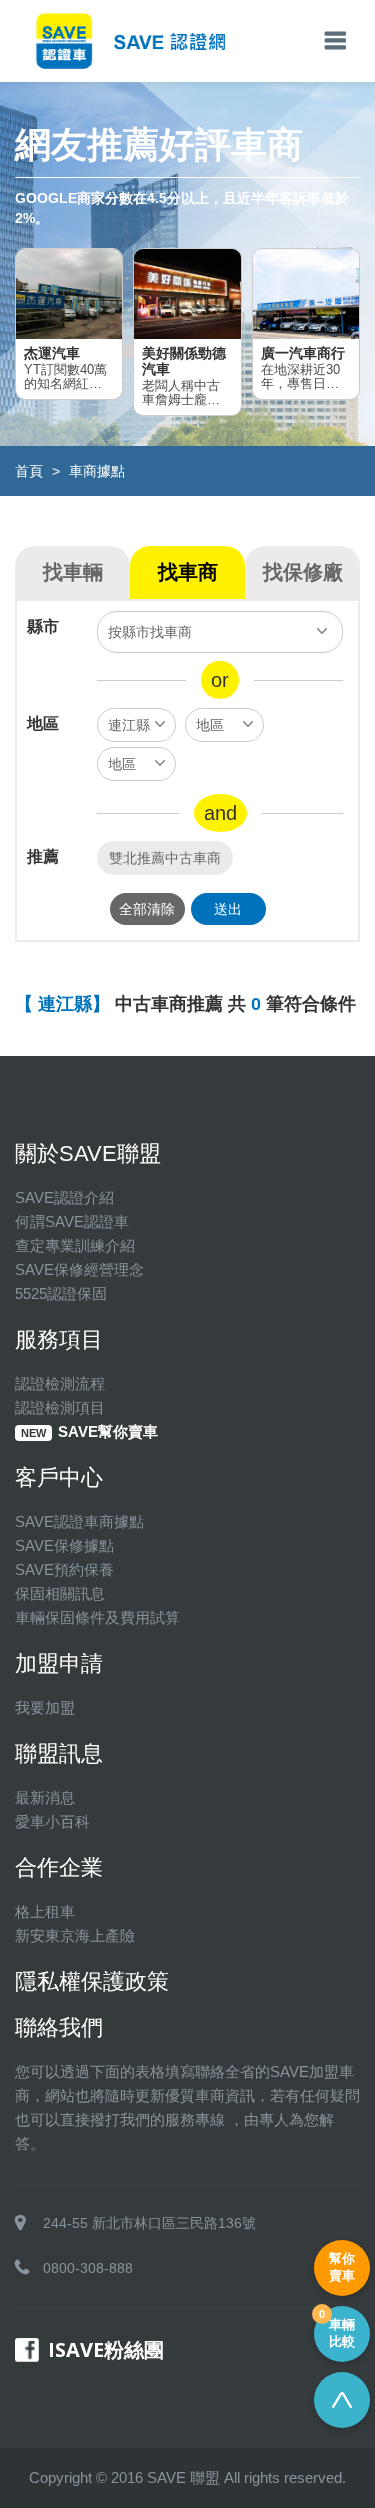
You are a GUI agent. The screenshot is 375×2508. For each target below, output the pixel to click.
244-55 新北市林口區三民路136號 (149, 2223)
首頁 (29, 471)
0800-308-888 (88, 2268)
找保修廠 (303, 572)
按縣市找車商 (150, 632)
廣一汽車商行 (303, 353)
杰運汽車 (52, 353)
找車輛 (73, 572)
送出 (228, 909)
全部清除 (147, 909)
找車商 (188, 572)
